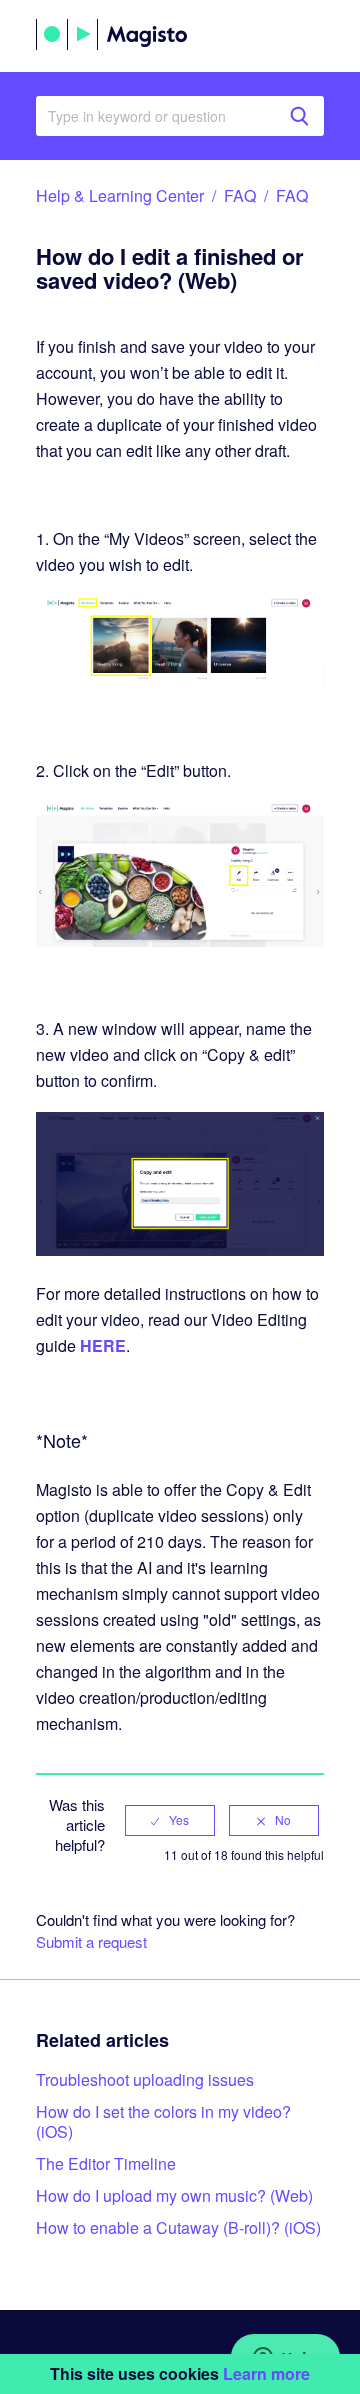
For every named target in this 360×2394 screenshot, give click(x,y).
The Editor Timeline (106, 2163)
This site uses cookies (180, 2373)
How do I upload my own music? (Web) (174, 2195)
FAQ (240, 195)
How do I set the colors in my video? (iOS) (163, 2121)
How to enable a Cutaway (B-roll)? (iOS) (178, 2227)
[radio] (170, 1820)
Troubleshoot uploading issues (145, 2079)
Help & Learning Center (120, 195)
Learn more (266, 2373)
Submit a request (91, 1941)
